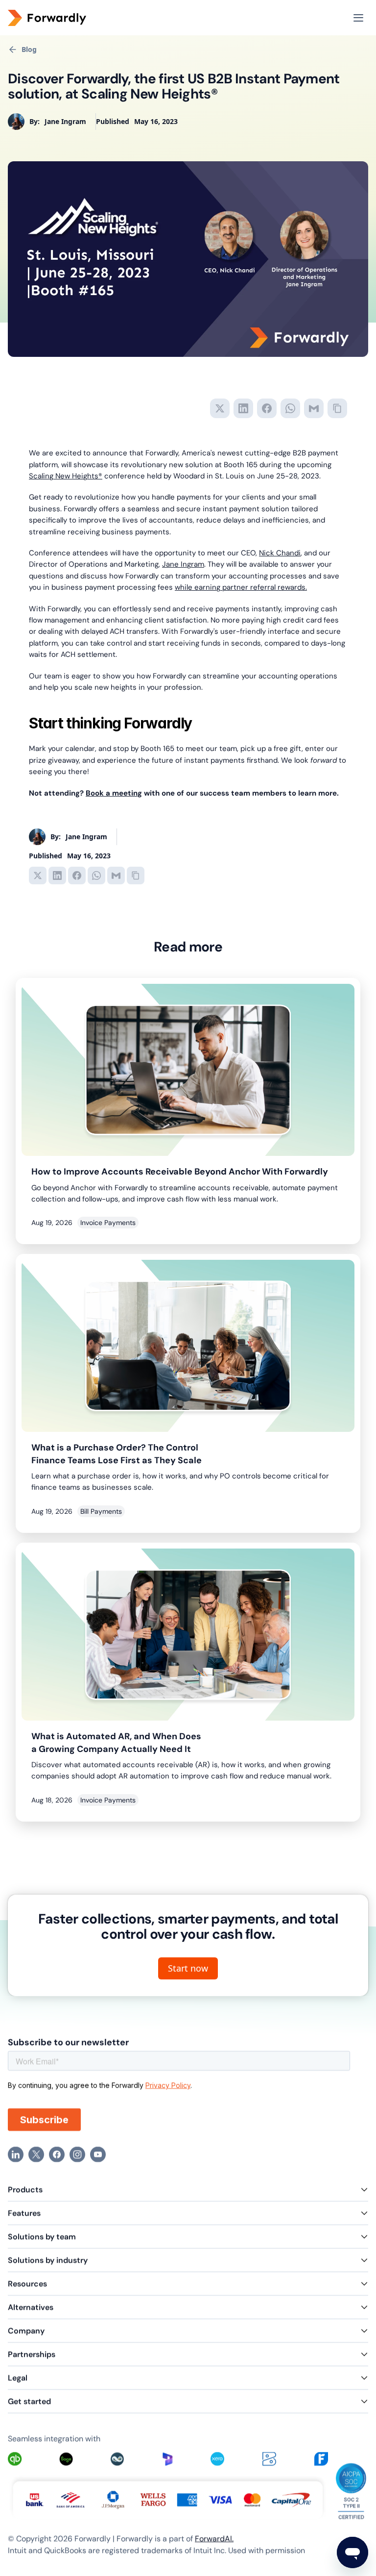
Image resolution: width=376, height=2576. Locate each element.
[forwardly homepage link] (62, 18)
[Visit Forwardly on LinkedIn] (16, 2154)
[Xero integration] (217, 2459)
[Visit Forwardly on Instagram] (77, 2154)
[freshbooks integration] (321, 2459)
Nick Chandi (280, 553)
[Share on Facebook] (267, 408)
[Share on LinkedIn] (243, 408)
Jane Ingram (183, 564)
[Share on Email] (314, 408)
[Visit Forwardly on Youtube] (98, 2154)
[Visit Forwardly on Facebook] (57, 2154)
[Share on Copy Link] (337, 408)
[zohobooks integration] (269, 2459)
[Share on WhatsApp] (290, 408)
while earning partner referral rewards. (241, 587)
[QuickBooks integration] (14, 2459)
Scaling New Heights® (66, 476)
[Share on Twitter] (220, 408)
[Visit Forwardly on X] (36, 2154)
